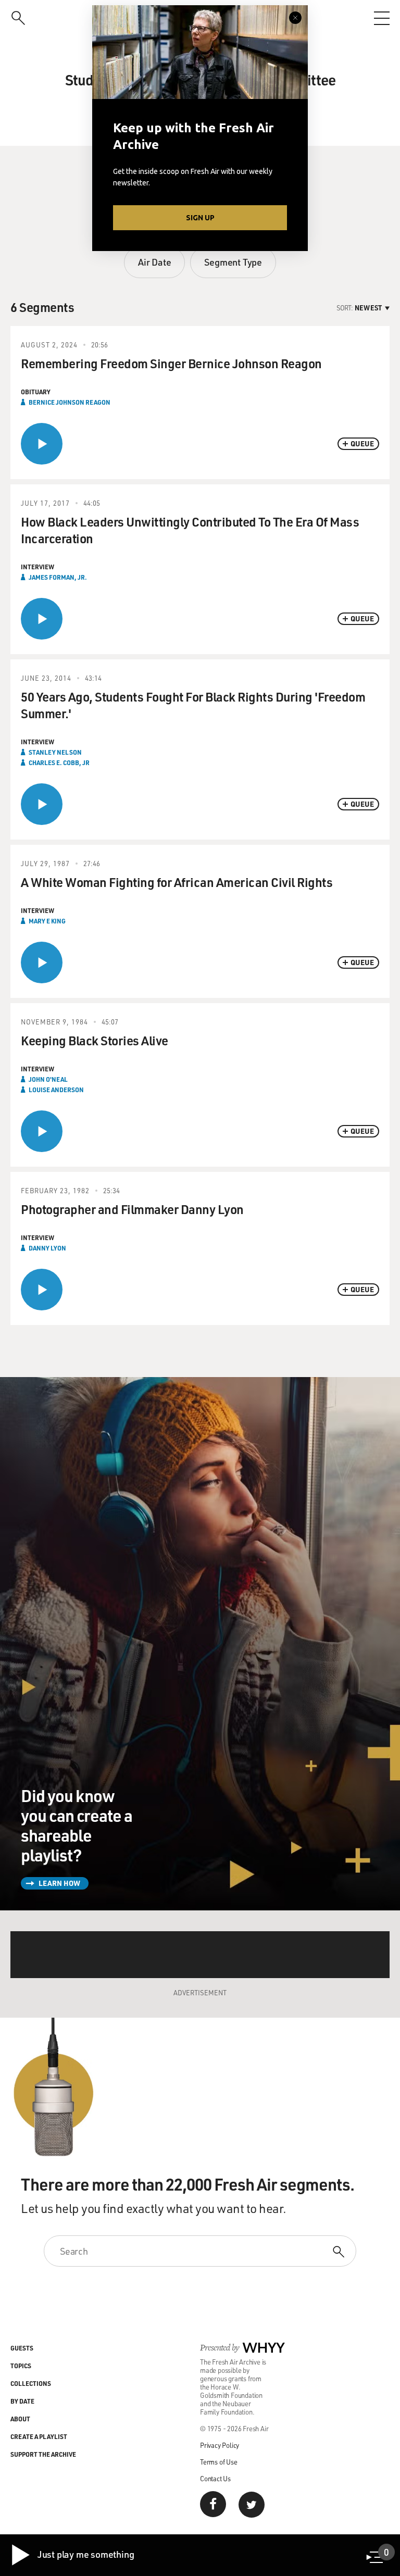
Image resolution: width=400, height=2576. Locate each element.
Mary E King (47, 921)
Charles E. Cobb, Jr (59, 762)
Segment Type (233, 262)
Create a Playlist (39, 2436)
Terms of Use (219, 2462)
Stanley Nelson (55, 752)
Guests (22, 2348)
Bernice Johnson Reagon (70, 402)
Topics (21, 2366)
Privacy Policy (220, 2445)
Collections (31, 2383)
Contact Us (215, 2478)
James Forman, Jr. (58, 577)
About (20, 2419)
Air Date (154, 262)
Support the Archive (43, 2454)
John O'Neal (48, 1079)
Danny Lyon (47, 1248)
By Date (22, 2401)
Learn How (59, 1883)
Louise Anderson (56, 1090)
